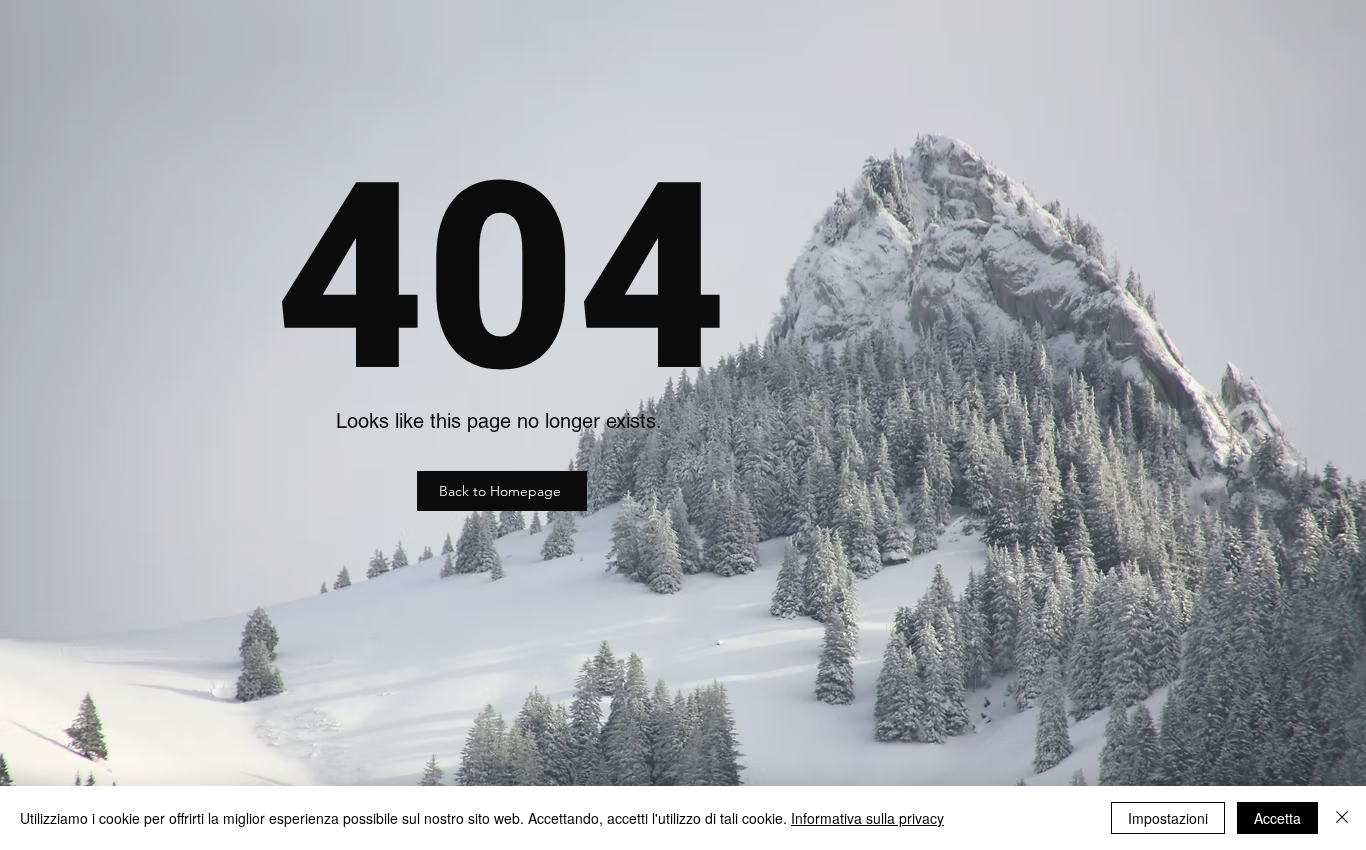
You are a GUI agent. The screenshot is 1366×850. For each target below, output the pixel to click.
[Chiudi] (1342, 818)
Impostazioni (1168, 818)
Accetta (1277, 818)
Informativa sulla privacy (867, 818)
